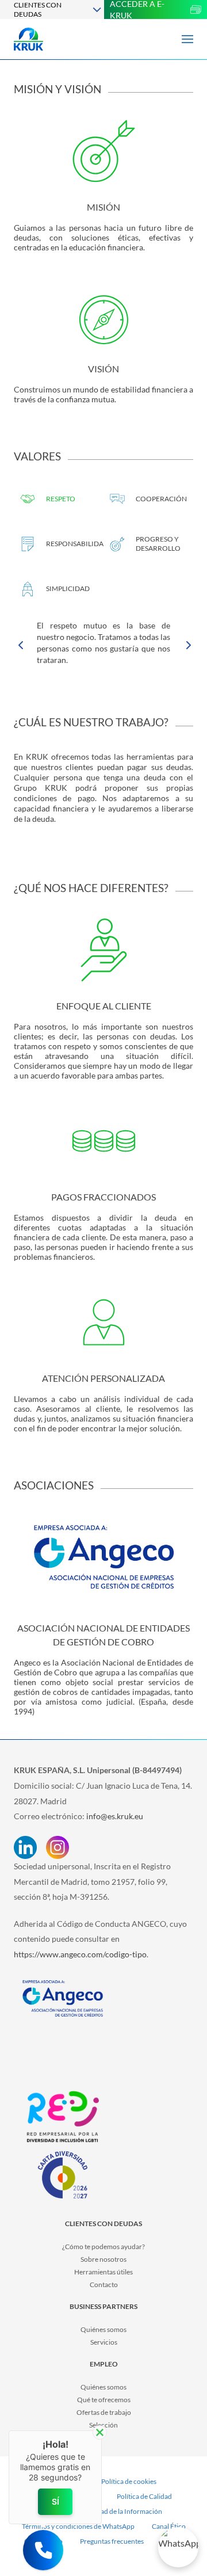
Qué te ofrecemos (104, 2400)
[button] (43, 2550)
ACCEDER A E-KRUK (137, 9)
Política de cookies (129, 2481)
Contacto (104, 2285)
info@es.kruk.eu (115, 1816)
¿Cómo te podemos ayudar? (103, 2247)
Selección (103, 2425)
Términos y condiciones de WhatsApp (78, 2526)
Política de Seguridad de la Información (104, 2511)
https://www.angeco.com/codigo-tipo (80, 1954)
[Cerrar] (100, 2432)
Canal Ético (169, 2526)
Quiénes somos (103, 2329)
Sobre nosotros (103, 2259)
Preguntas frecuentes (112, 2541)
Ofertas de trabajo (104, 2412)
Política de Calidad (144, 2496)
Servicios (104, 2342)
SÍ (55, 2501)
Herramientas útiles (103, 2272)
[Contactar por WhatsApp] (178, 2547)
